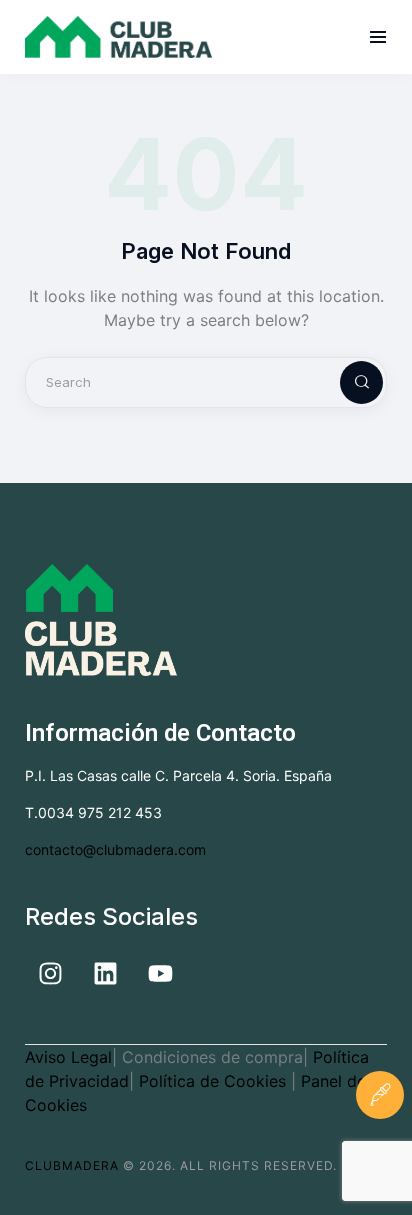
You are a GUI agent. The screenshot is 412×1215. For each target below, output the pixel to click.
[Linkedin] (105, 974)
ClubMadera (72, 1165)
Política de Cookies (215, 1081)
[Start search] (345, 382)
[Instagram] (50, 974)
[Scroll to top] (380, 1159)
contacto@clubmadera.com (115, 849)
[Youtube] (160, 974)
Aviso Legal (68, 1057)
